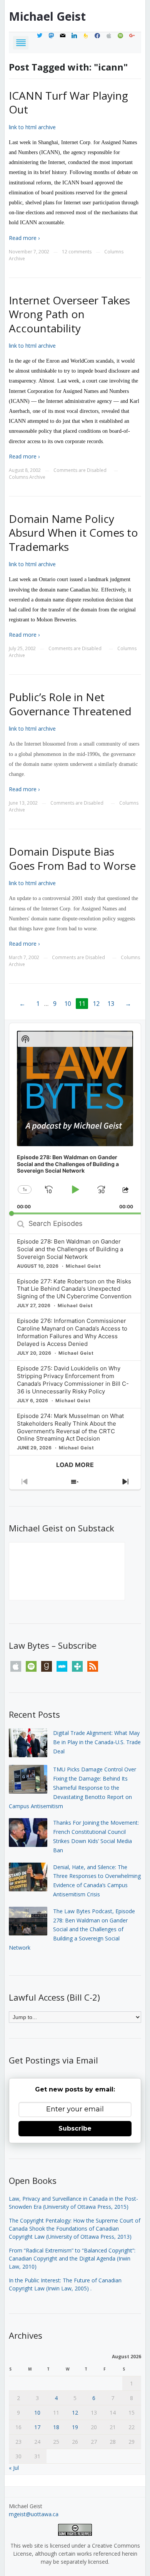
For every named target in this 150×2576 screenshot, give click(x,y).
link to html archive (32, 127)
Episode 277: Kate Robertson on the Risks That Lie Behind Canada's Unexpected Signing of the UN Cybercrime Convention (74, 1289)
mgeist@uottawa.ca (34, 2514)
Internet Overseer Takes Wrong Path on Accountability (69, 314)
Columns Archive (27, 477)
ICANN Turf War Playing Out (68, 102)
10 (68, 1004)
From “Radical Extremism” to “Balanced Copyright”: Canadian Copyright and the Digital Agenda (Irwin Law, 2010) (72, 2258)
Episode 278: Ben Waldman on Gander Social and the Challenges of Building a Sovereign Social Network (70, 1249)
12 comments (77, 252)
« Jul (14, 2468)
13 (111, 1004)
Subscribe (75, 2128)
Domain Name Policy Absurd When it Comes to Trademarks (73, 533)
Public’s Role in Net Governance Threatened (70, 704)
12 (96, 1004)
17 (37, 2427)
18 (56, 2427)
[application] (75, 1119)
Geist (47, 16)
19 (75, 2427)
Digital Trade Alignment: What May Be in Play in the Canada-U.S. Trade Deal (97, 1742)
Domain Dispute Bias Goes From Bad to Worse (72, 858)
